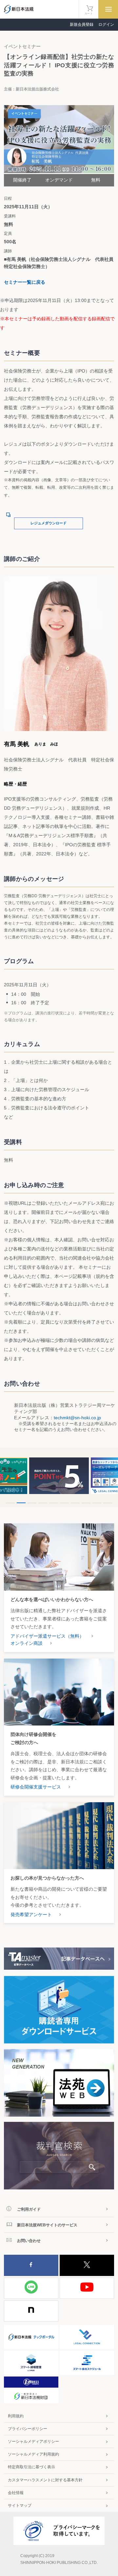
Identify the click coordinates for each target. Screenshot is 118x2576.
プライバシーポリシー (28, 2429)
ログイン (106, 24)
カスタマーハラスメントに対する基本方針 (45, 2480)
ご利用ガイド (29, 2209)
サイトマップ (20, 2505)
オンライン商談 (27, 1643)
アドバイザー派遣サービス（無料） (47, 1636)
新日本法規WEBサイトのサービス (47, 2225)
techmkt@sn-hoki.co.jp (77, 1418)
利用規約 (16, 2416)
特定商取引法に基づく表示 (31, 2467)
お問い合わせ (29, 2241)
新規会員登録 (82, 24)
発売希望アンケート (31, 1915)
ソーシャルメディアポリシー (33, 2441)
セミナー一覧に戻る (25, 282)
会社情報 (16, 2493)
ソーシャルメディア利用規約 (33, 2454)
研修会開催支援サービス (36, 1787)
